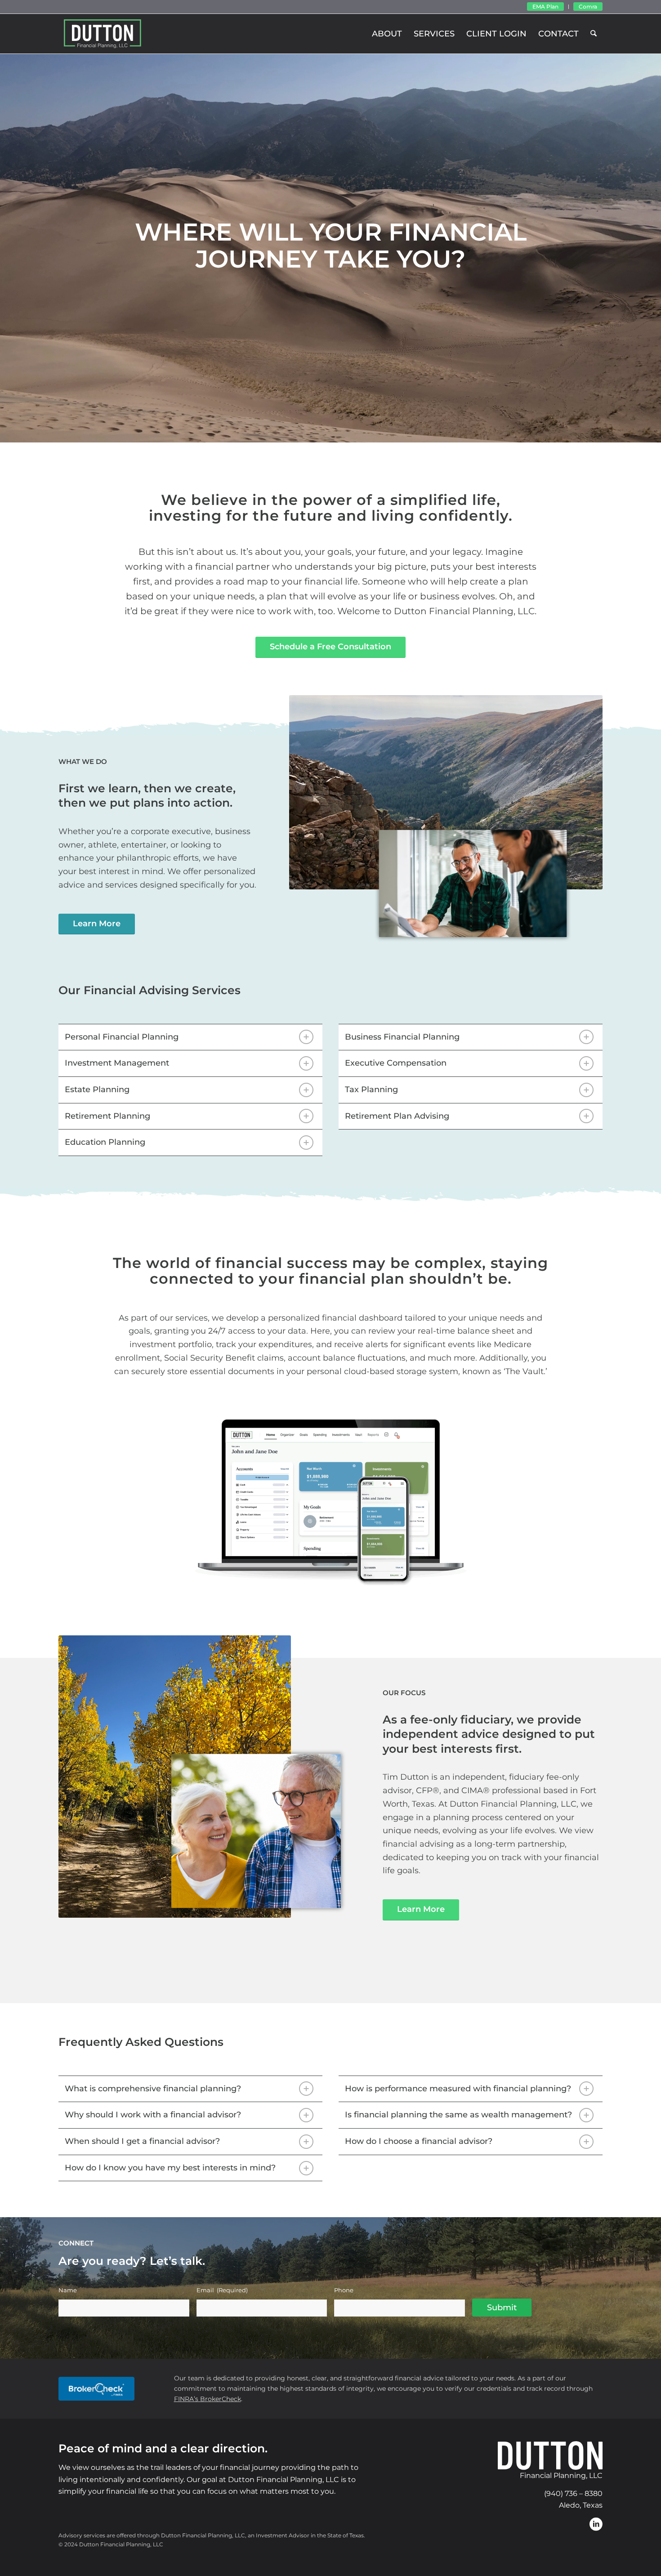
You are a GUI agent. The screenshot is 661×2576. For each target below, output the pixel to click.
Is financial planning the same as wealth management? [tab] (458, 2115)
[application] (330, 1499)
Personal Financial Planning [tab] (122, 1037)
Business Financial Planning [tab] (402, 1037)
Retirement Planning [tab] (107, 1116)
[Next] (653, 248)
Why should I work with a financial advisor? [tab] (153, 2115)
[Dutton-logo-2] (103, 34)
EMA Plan (545, 7)
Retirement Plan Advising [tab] (397, 1116)
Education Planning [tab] (105, 1142)
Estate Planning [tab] (97, 1089)
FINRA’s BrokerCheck (208, 2399)
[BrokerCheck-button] (96, 2389)
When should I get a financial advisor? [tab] (142, 2141)
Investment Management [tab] (117, 1063)
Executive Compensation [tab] (396, 1063)
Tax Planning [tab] (371, 1089)
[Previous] (8, 248)
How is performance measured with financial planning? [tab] (458, 2089)
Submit (502, 2308)
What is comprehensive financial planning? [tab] (153, 2089)
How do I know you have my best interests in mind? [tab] (170, 2168)
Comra (588, 7)
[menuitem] (546, 7)
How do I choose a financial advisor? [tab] (419, 2141)
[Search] (594, 34)
